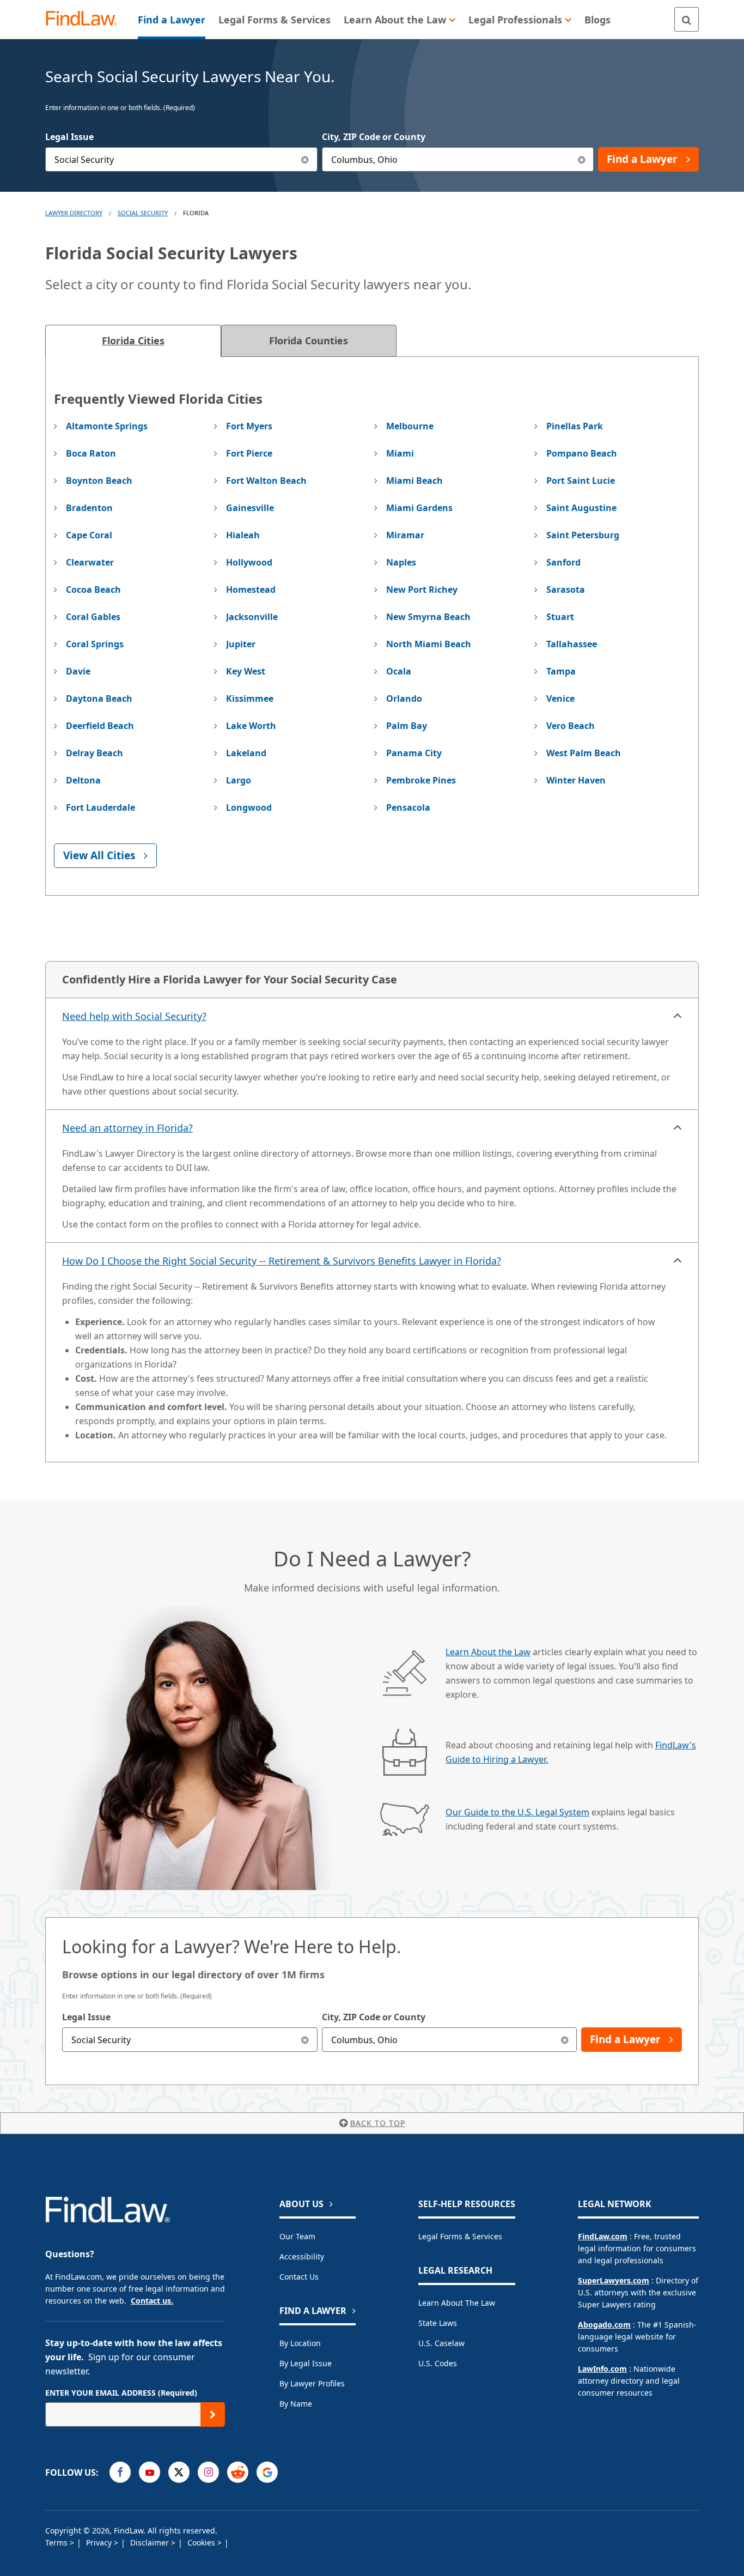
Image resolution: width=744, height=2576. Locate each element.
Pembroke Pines (421, 780)
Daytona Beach (99, 698)
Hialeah (243, 535)
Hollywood (249, 562)
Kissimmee (250, 698)
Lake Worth (251, 726)
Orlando (404, 698)
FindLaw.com (603, 2236)
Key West (246, 671)
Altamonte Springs (107, 426)
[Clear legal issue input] (305, 159)
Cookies (202, 2542)
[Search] (687, 19)
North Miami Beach (429, 644)
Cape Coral (89, 535)
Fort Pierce (249, 453)
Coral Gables (93, 617)
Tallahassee (572, 644)
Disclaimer (151, 2542)
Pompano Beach (582, 453)
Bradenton (89, 508)
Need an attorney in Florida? (127, 1128)
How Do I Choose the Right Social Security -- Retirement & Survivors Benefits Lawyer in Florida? (282, 1261)
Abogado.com (604, 2325)
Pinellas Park (575, 426)
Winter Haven (576, 780)
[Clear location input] (581, 159)
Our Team (297, 2236)
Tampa (561, 671)
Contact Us (299, 2277)
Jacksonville (252, 617)
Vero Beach (571, 726)
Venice (560, 698)
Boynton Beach (99, 481)
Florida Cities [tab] (133, 341)
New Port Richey (422, 590)
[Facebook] (120, 2472)
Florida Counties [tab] (309, 341)
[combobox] (181, 159)
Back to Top (378, 2123)
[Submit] (213, 2414)
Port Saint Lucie (581, 481)
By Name (296, 2404)
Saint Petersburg (583, 535)
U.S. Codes (438, 2363)
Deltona (83, 780)
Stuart (560, 617)
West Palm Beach (584, 753)
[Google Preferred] (267, 2472)
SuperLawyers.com (614, 2280)
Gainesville (250, 508)
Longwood (249, 807)
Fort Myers (249, 426)
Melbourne (410, 426)
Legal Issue (69, 137)
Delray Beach (94, 753)
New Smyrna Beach (428, 617)
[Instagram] (208, 2472)
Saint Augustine (581, 508)
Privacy (100, 2542)
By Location (300, 2343)
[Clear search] (305, 2040)
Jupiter (241, 644)
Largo (239, 780)
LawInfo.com (602, 2369)
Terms (57, 2542)
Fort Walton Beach (266, 481)
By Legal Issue (306, 2363)
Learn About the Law (488, 1652)
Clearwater (90, 562)
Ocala (399, 671)
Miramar (405, 535)
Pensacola (408, 807)
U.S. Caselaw (441, 2343)
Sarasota (566, 590)
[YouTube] (150, 2472)
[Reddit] (238, 2472)
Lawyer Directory (74, 213)
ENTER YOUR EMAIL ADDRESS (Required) (121, 2393)
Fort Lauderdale (100, 807)
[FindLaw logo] (86, 19)
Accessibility (302, 2256)
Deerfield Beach (100, 726)
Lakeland (246, 753)
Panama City (414, 753)
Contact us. (152, 2301)
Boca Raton (91, 453)
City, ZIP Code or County (374, 137)
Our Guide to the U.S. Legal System (517, 1812)
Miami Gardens (419, 508)
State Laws (438, 2323)
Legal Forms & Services (460, 2236)
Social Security (143, 213)
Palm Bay (407, 726)
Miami (400, 453)
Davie (78, 671)
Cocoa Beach (93, 590)
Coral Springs (95, 644)
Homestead (251, 590)
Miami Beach (414, 481)
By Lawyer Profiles (312, 2383)
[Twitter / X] (179, 2472)
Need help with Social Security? (134, 1016)
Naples (401, 562)
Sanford (563, 562)
